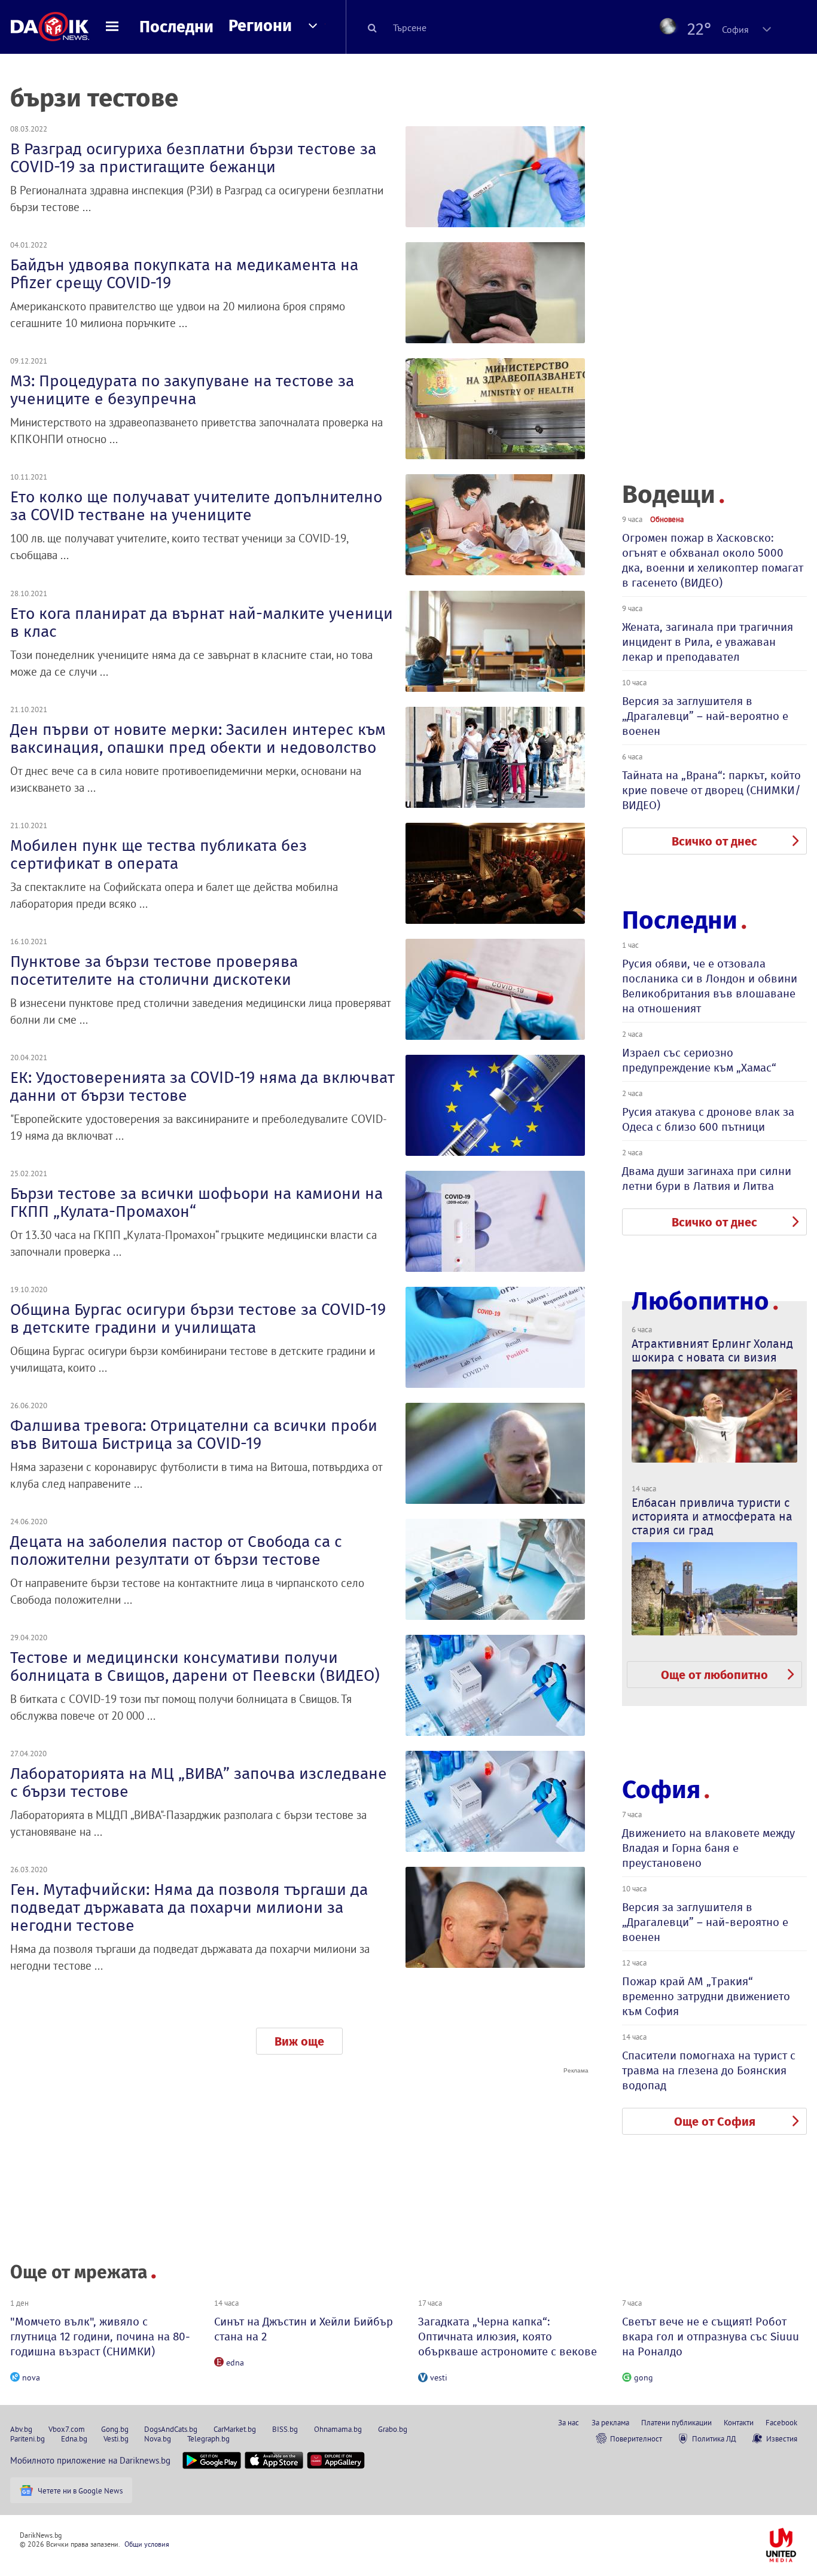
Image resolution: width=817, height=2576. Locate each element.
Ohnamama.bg (338, 2429)
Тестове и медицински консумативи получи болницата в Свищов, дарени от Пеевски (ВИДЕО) (195, 1667)
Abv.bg (21, 2429)
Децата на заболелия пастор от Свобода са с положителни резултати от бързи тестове (176, 1551)
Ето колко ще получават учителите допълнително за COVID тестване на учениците (196, 506)
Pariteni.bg (28, 2438)
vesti (439, 2377)
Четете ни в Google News (80, 2490)
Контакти (739, 2422)
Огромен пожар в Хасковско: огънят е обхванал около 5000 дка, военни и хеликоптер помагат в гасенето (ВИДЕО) (713, 560)
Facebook (781, 2422)
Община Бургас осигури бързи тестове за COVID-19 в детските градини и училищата (198, 1318)
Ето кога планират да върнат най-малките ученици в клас (202, 622)
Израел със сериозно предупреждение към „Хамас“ (699, 1060)
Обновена (667, 519)
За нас (568, 2422)
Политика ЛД (714, 2438)
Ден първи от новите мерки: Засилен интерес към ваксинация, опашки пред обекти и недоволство (198, 738)
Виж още (299, 2041)
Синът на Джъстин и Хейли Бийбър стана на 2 (304, 2329)
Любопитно (700, 1301)
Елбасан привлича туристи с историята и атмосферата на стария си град (712, 1516)
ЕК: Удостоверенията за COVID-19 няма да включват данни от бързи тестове (202, 1086)
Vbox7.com (67, 2429)
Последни (176, 27)
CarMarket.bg (235, 2429)
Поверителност (636, 2438)
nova (31, 2377)
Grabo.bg (393, 2429)
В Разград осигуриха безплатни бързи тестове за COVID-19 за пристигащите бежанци (193, 158)
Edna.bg (74, 2438)
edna (235, 2363)
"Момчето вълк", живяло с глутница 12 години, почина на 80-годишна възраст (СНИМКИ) (100, 2337)
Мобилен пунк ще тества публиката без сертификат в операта (158, 854)
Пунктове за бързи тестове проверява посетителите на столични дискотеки (154, 970)
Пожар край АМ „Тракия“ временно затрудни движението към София (706, 1996)
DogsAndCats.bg (171, 2429)
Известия (782, 2438)
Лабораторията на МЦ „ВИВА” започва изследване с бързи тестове (199, 1783)
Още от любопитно (714, 1675)
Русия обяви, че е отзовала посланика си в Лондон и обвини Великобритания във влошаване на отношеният (710, 986)
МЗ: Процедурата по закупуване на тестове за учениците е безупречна (182, 390)
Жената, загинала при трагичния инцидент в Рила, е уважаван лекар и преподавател (708, 642)
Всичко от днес (714, 841)
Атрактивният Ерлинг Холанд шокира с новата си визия (712, 1350)
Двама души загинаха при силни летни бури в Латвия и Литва (707, 1179)
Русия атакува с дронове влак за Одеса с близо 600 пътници (708, 1119)
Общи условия (147, 2544)
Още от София (715, 2122)
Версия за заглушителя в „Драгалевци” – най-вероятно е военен (705, 716)
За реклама (610, 2422)
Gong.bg (115, 2429)
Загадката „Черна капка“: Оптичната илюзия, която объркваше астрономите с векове (507, 2337)
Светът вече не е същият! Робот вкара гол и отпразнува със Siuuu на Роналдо (711, 2337)
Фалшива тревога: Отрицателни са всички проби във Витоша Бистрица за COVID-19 (194, 1434)
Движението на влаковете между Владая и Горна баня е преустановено (708, 1848)
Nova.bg (158, 2438)
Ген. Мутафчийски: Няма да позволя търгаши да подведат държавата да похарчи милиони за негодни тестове (189, 1907)
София (661, 1790)
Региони (260, 26)
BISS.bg (285, 2429)
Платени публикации (676, 2422)
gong (644, 2377)
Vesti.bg (116, 2438)
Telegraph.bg (208, 2438)
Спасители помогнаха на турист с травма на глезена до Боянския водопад (709, 2070)
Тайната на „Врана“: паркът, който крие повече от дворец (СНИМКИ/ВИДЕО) (711, 790)
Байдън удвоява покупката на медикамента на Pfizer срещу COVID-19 (184, 274)
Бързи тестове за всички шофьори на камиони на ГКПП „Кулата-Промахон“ (196, 1202)
